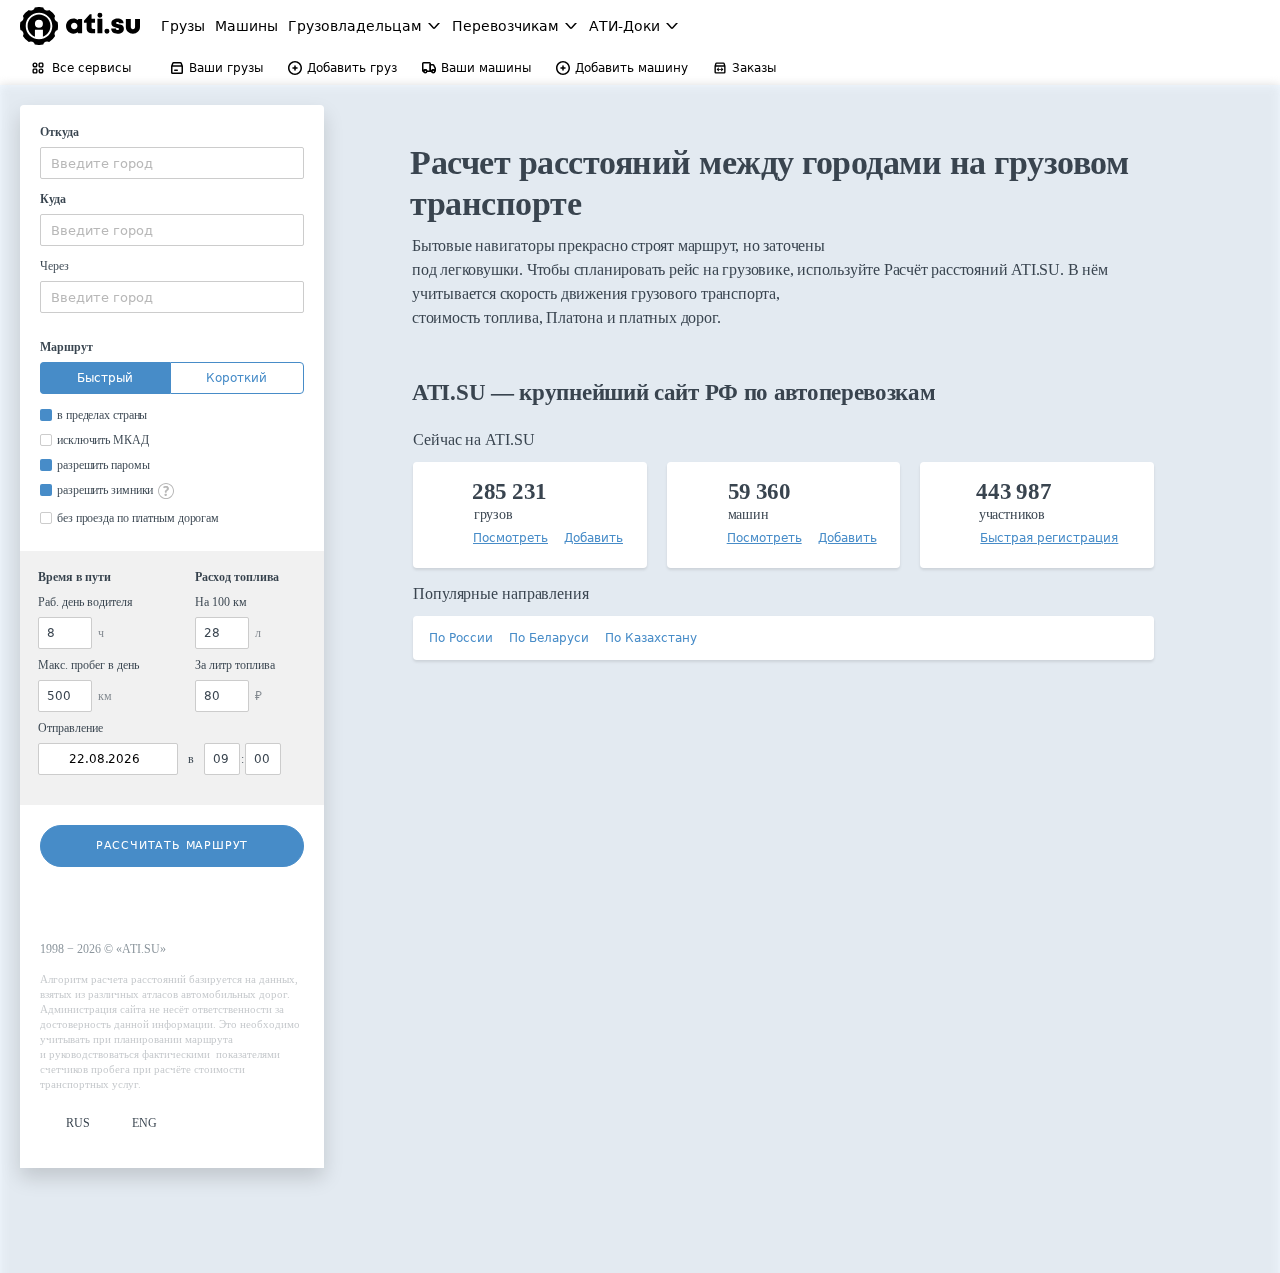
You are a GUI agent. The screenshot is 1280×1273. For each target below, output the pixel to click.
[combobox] (172, 163)
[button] (65, 1123)
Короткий (236, 378)
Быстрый (105, 378)
